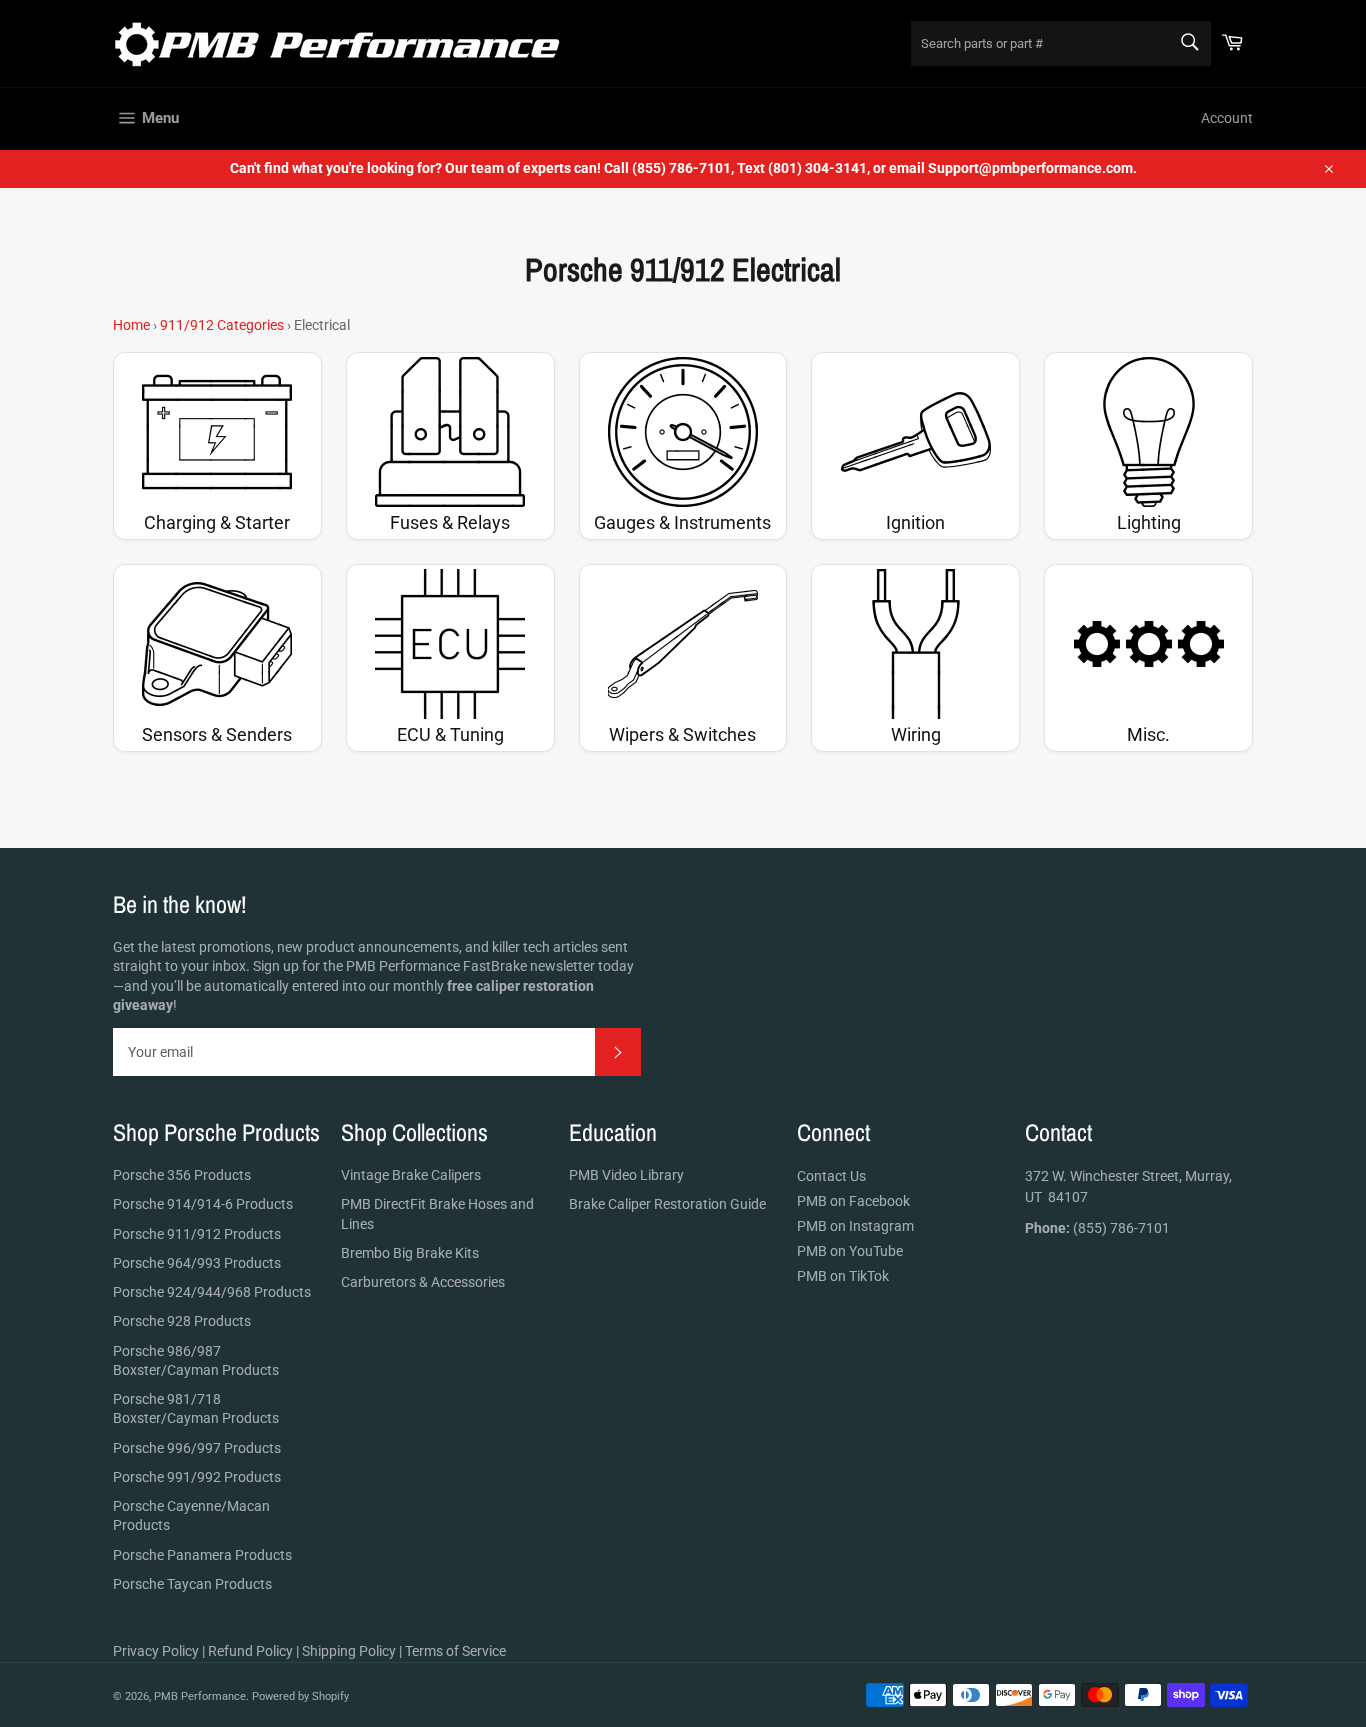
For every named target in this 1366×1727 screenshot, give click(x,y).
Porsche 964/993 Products (197, 1263)
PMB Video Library (626, 1175)
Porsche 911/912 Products (197, 1234)
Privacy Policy (156, 1651)
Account (1227, 118)
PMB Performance (200, 1696)
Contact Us (831, 1176)
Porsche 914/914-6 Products (203, 1204)
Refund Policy (250, 1651)
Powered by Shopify (300, 1696)
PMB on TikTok (843, 1276)
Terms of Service (455, 1651)
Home (131, 325)
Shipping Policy (349, 1651)
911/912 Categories (222, 325)
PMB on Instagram (855, 1226)
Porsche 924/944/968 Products (212, 1292)
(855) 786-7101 (1097, 1228)
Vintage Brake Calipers (411, 1175)
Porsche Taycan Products (192, 1584)
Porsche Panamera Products (202, 1555)
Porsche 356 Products (182, 1175)
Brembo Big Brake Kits (410, 1253)
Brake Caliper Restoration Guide (667, 1204)
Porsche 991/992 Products (197, 1477)
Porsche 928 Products (182, 1321)
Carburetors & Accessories (423, 1282)
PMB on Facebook (853, 1201)
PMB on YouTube (850, 1251)
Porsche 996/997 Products (197, 1448)
